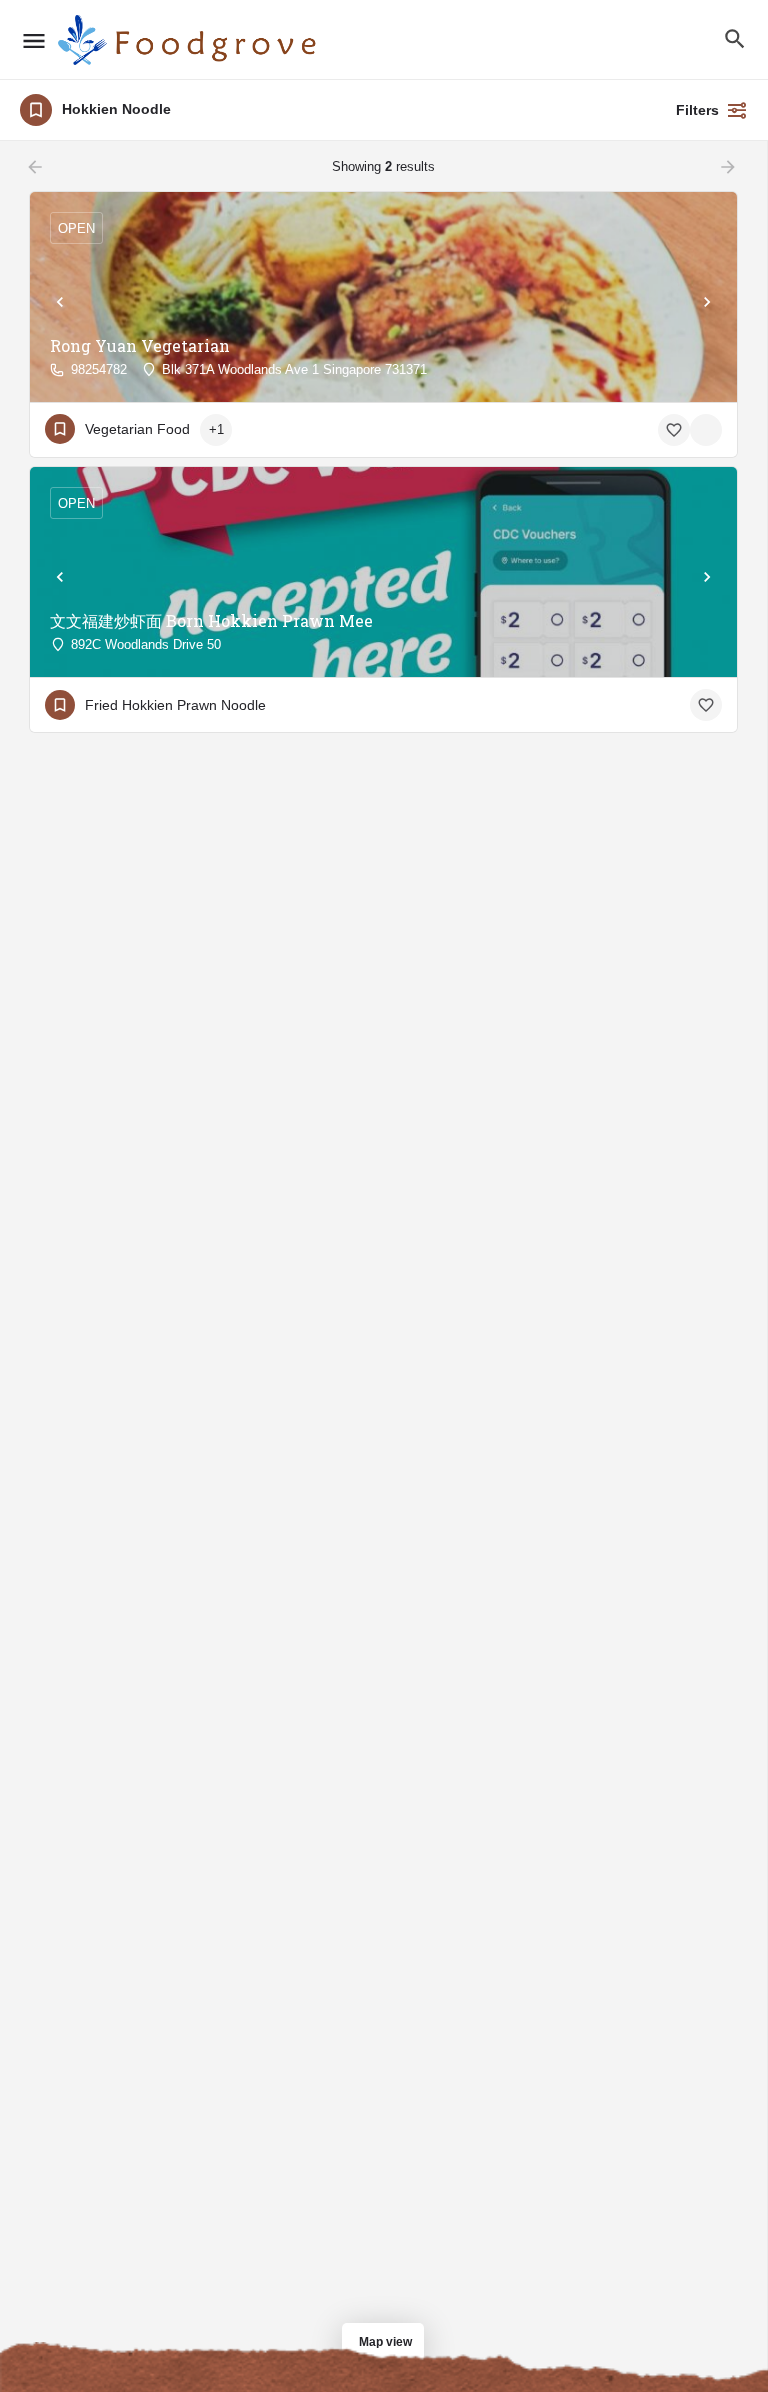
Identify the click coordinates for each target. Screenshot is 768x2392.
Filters (697, 110)
